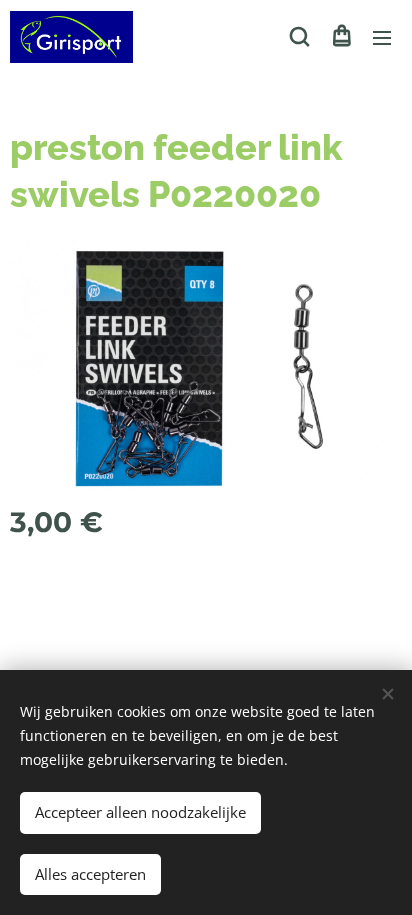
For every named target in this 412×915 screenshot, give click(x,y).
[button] (299, 37)
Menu (382, 37)
